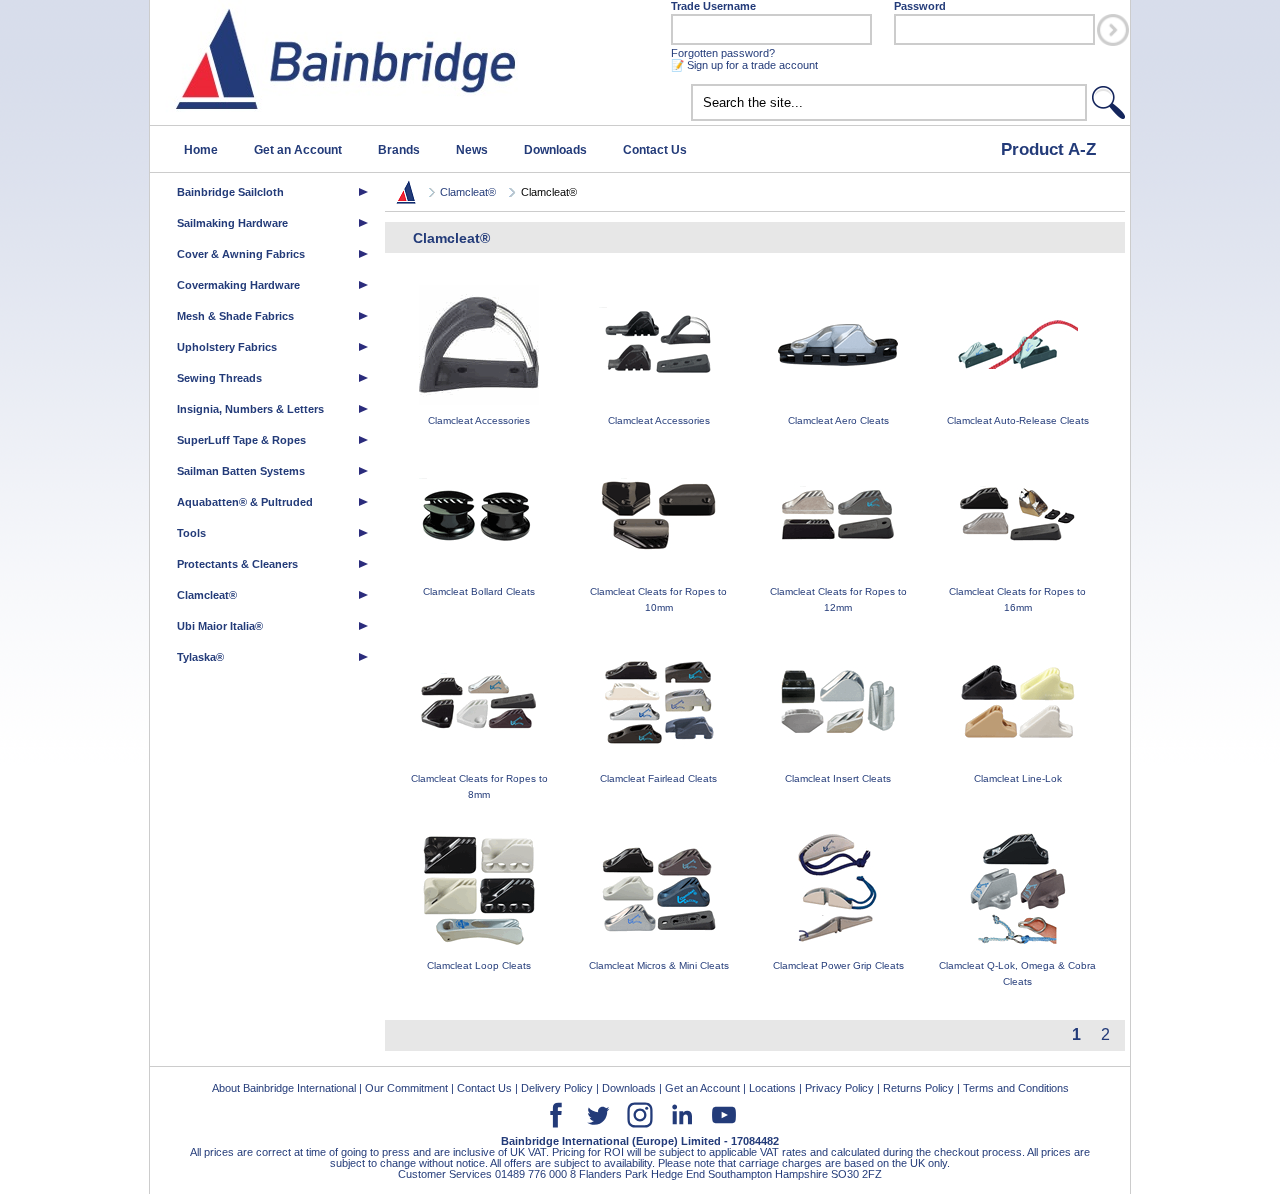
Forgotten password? (723, 53)
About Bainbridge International (284, 1088)
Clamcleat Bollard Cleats (479, 591)
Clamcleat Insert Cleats (838, 778)
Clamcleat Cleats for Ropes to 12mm (838, 599)
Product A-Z (1048, 149)
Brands (399, 150)
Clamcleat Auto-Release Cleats (1018, 420)
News (472, 150)
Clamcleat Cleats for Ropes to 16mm (1017, 599)
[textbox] (889, 102)
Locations (772, 1088)
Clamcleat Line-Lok (1018, 778)
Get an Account (298, 150)
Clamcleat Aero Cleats (838, 420)
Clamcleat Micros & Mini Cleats (659, 965)
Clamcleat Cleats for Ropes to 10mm (658, 599)
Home (201, 150)
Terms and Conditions (1016, 1088)
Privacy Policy (839, 1088)
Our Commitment (406, 1088)
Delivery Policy (557, 1088)
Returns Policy (918, 1088)
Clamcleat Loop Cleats (479, 965)
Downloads (555, 150)
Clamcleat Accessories (479, 420)
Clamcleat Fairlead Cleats (658, 778)
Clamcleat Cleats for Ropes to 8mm (479, 786)
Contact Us (655, 150)
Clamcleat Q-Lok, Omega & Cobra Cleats (1017, 973)
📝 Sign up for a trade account (744, 65)
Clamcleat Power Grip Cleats (838, 965)
